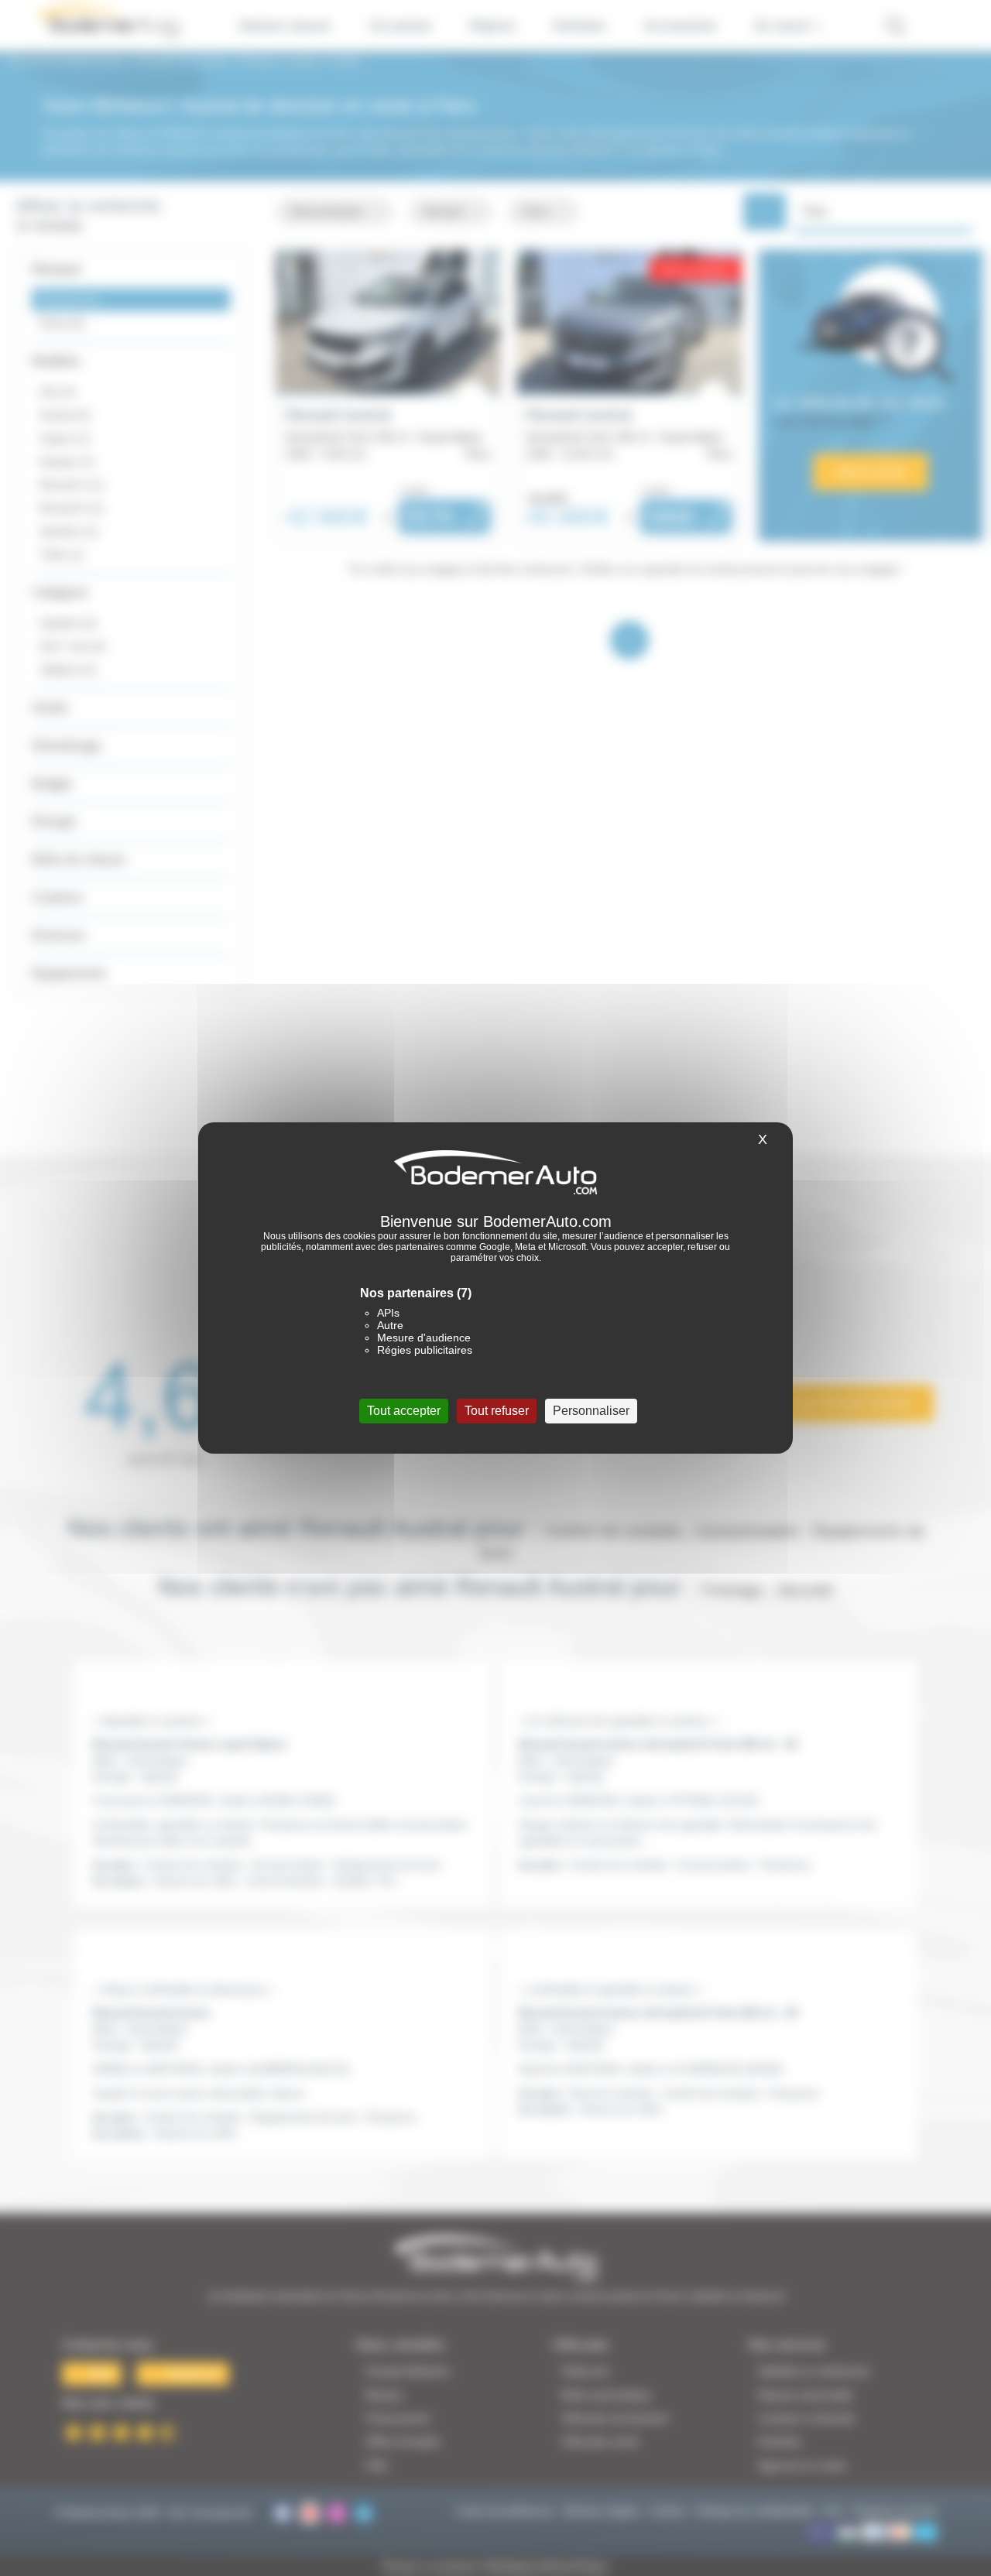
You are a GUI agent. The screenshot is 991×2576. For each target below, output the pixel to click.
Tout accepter (404, 1411)
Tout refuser (497, 1411)
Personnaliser (591, 1411)
